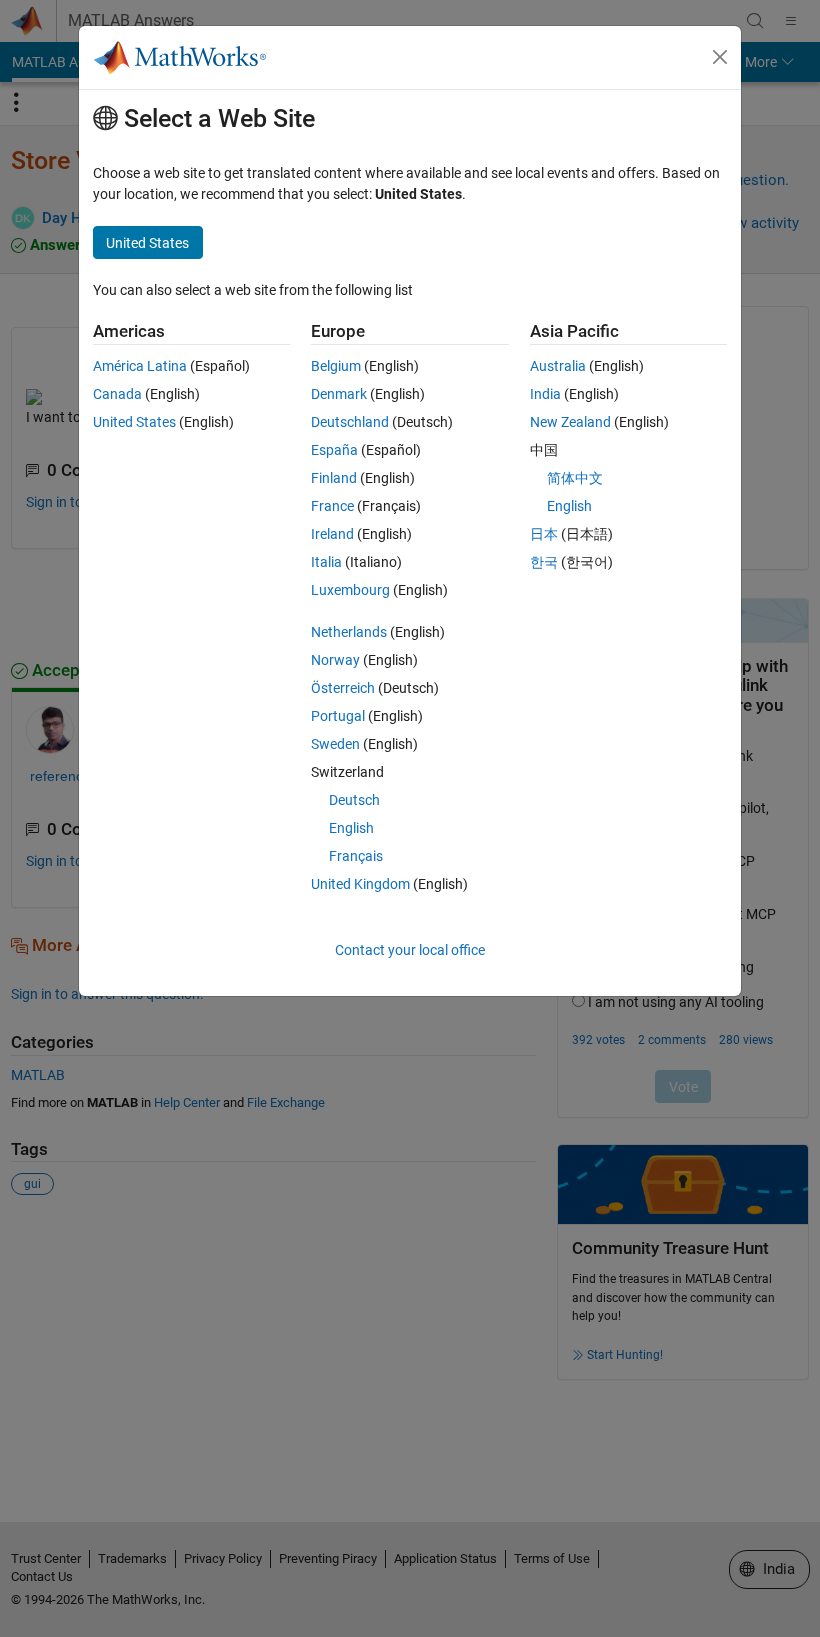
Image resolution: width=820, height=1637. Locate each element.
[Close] (720, 57)
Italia (326, 562)
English (351, 828)
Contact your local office (410, 950)
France (332, 506)
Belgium (336, 366)
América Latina (140, 366)
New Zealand (570, 422)
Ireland (332, 534)
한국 (544, 562)
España (334, 450)
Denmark (339, 394)
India (545, 394)
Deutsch (354, 800)
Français (356, 856)
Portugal (338, 716)
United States (134, 422)
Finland (334, 478)
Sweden (335, 744)
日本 (544, 534)
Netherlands (349, 632)
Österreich (343, 688)
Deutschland (350, 422)
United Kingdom (360, 884)
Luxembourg (350, 590)
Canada (117, 394)
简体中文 (575, 478)
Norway (335, 660)
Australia (558, 366)
